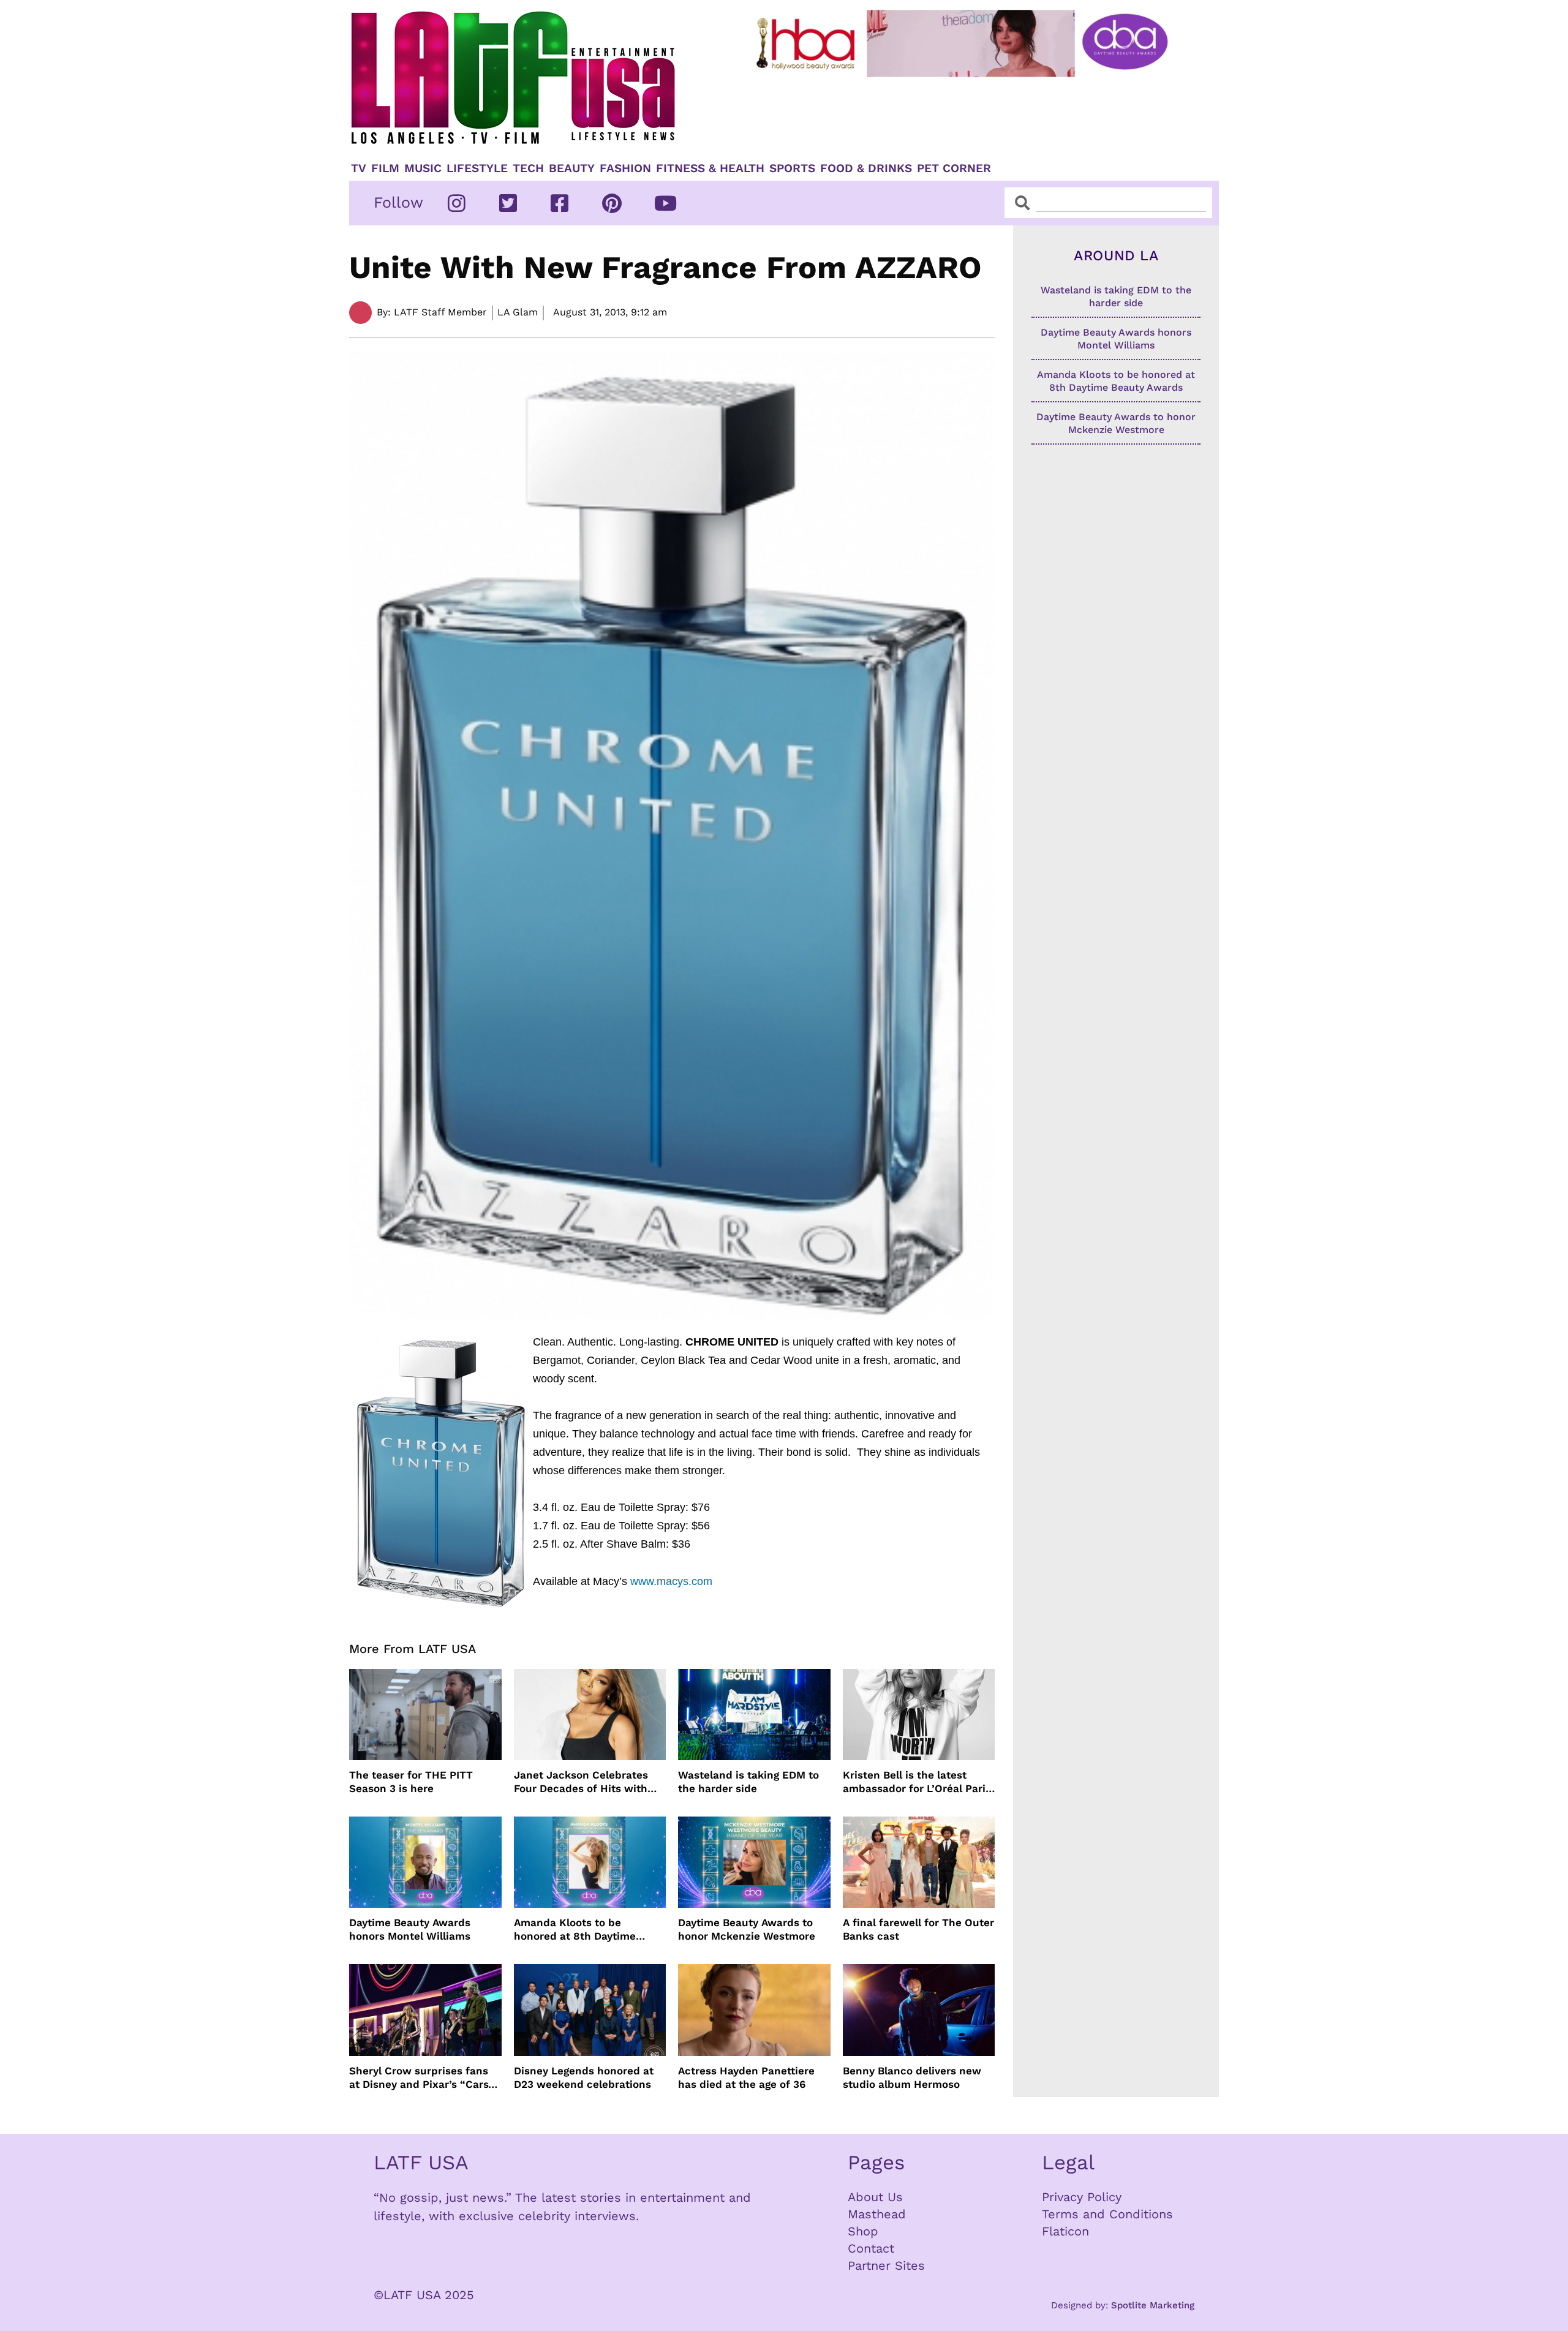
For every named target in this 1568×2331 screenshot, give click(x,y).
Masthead (877, 2214)
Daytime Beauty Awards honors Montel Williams (410, 1929)
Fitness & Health (710, 168)
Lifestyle (477, 168)
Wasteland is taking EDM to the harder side (748, 1782)
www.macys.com (671, 1581)
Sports (792, 168)
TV (359, 168)
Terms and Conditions (1107, 2214)
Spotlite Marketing (1153, 2305)
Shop (863, 2231)
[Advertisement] (972, 115)
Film (385, 168)
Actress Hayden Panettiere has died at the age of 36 (746, 2077)
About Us (875, 2197)
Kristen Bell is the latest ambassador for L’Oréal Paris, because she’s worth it (918, 1782)
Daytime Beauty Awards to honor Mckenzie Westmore (747, 1929)
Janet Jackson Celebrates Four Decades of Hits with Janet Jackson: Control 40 (582, 1782)
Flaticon (1065, 2231)
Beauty (572, 168)
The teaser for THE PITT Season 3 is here (411, 1782)
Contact (871, 2248)
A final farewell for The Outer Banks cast (918, 1929)
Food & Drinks (866, 168)
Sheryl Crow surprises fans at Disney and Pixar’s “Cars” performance (421, 2078)
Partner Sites (886, 2265)
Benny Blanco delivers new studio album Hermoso (912, 2077)
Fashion (625, 168)
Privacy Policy (1082, 2197)
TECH (528, 168)
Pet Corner (954, 168)
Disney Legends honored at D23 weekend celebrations (584, 2077)
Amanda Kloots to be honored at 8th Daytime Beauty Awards (575, 1930)
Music (423, 168)
